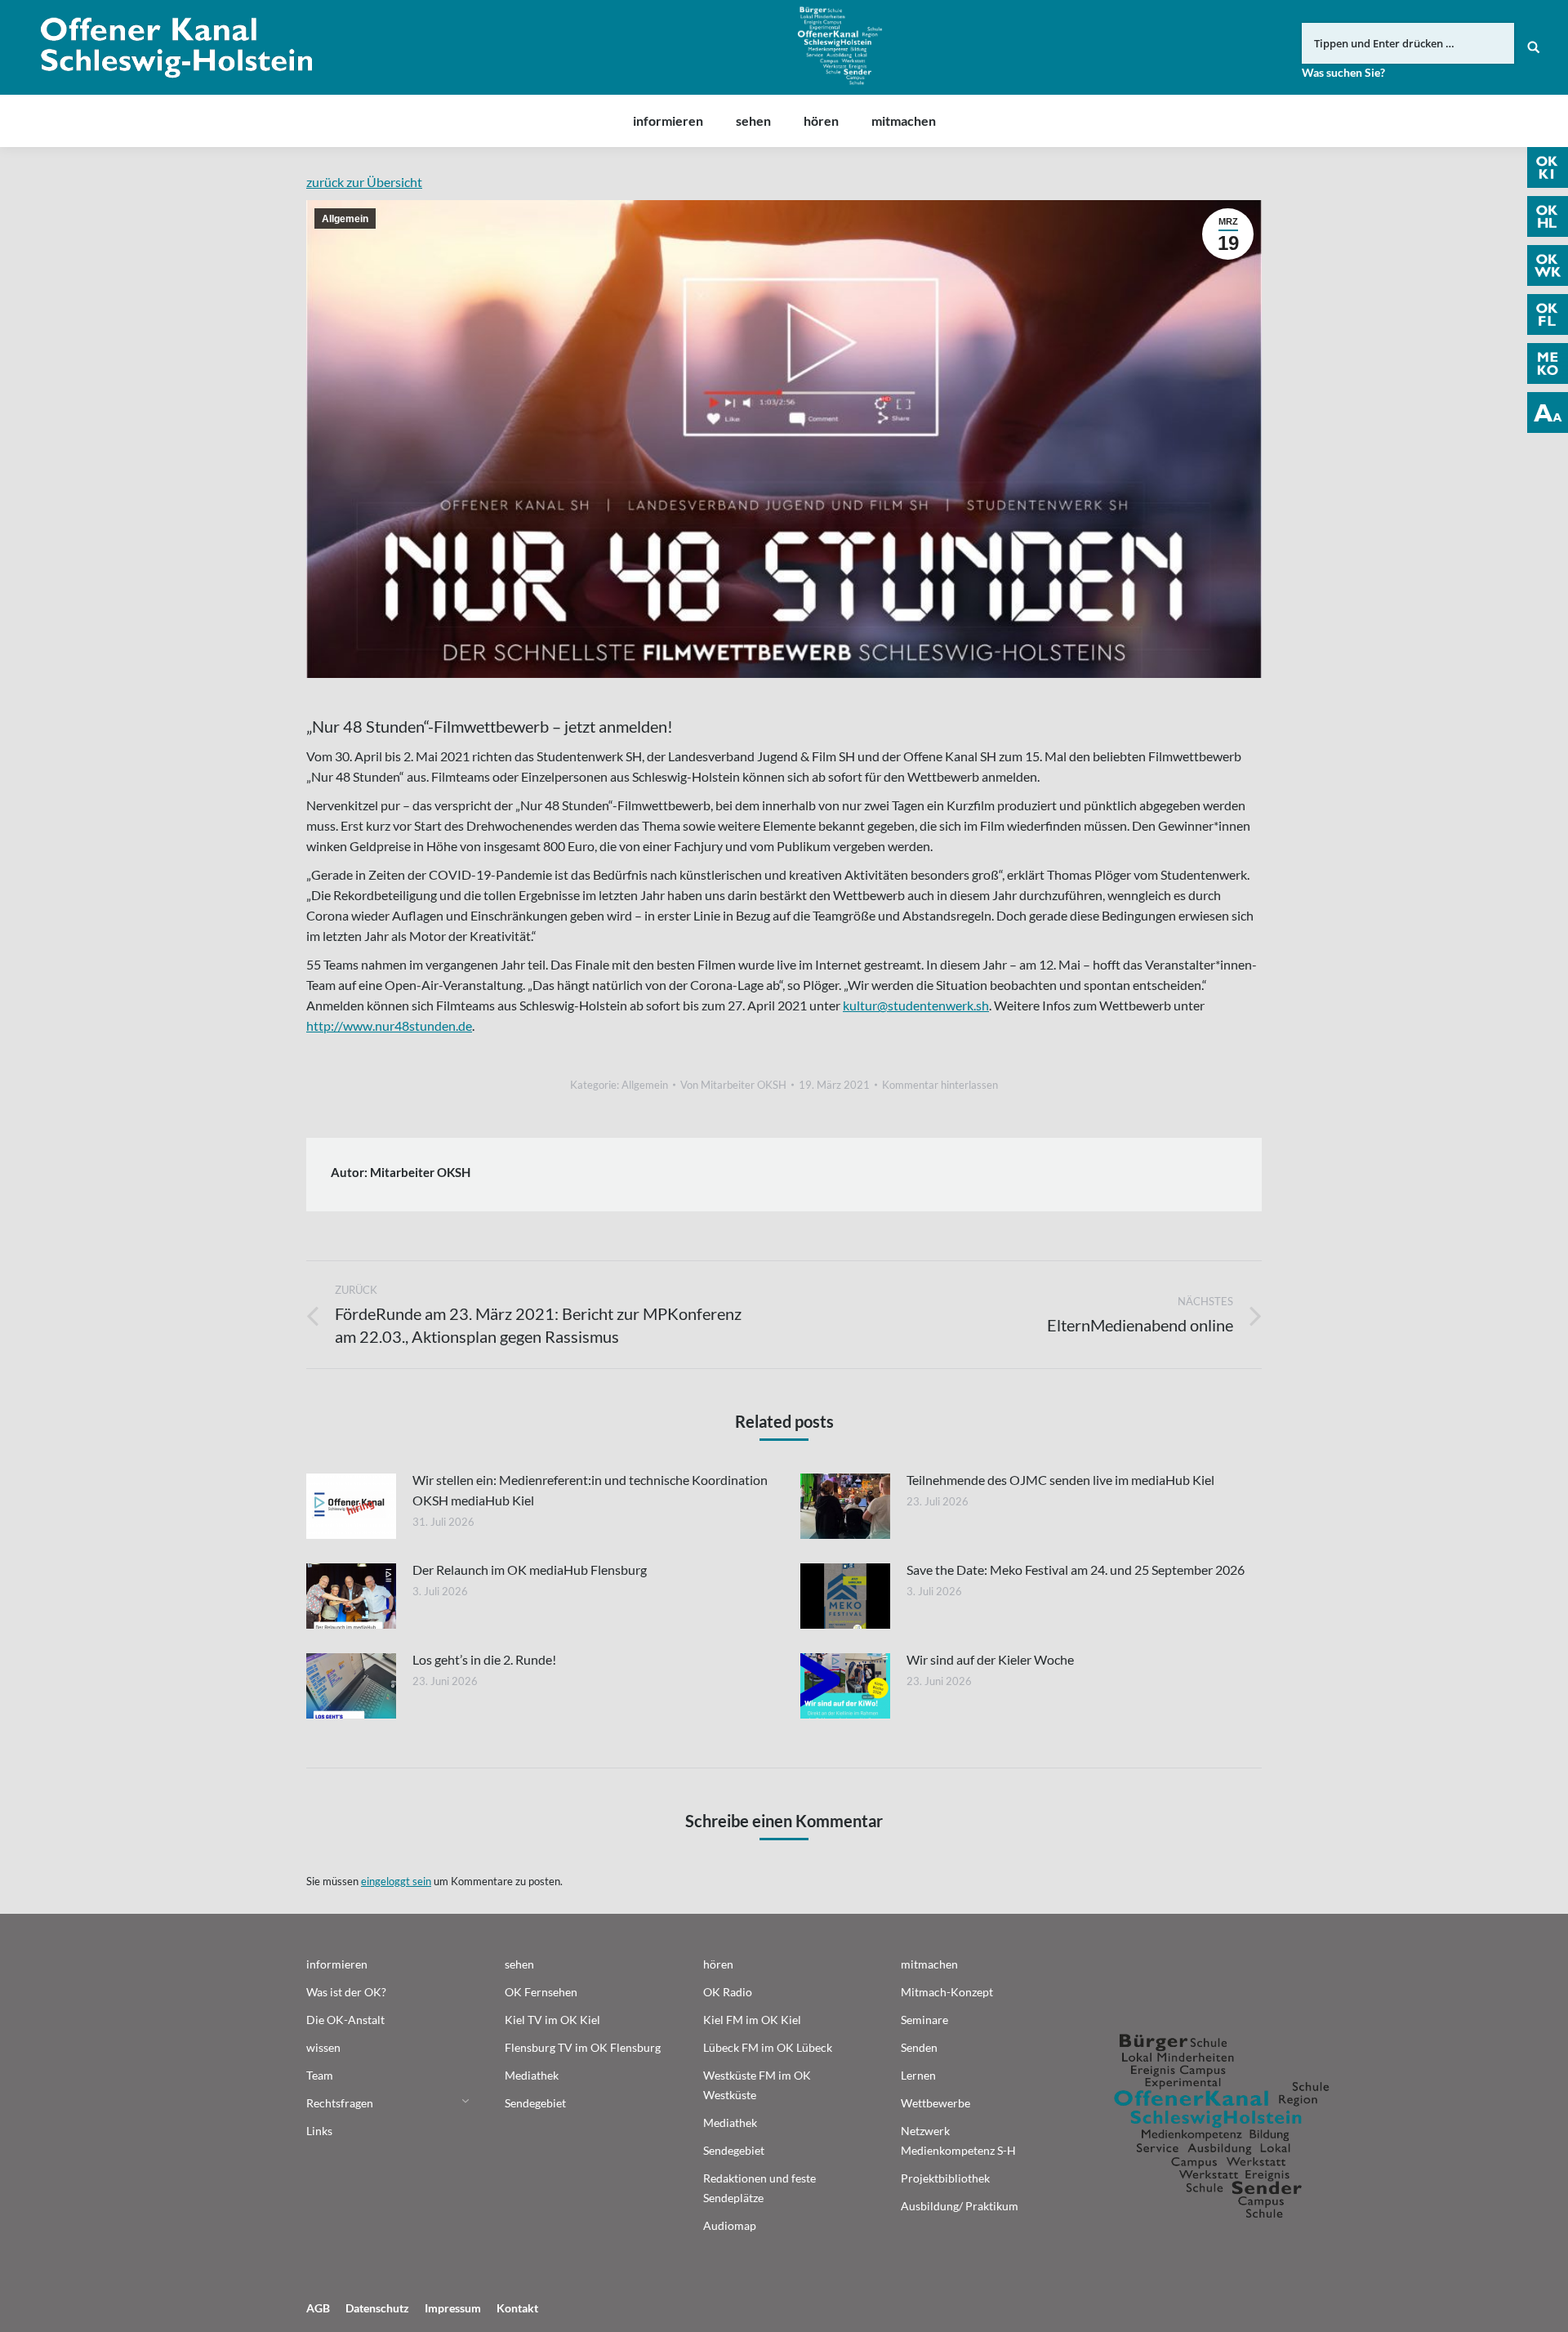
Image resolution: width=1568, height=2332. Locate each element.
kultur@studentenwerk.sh (916, 1005)
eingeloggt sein (396, 1881)
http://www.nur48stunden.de (389, 1026)
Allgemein (345, 219)
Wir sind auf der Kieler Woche (990, 1659)
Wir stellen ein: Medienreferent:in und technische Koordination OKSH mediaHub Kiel (590, 1490)
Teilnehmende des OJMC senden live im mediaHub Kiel (1060, 1480)
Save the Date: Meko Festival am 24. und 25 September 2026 (1076, 1570)
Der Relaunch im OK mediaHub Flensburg (530, 1570)
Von (733, 1085)
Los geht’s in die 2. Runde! (484, 1659)
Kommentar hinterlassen (940, 1085)
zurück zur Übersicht (364, 182)
